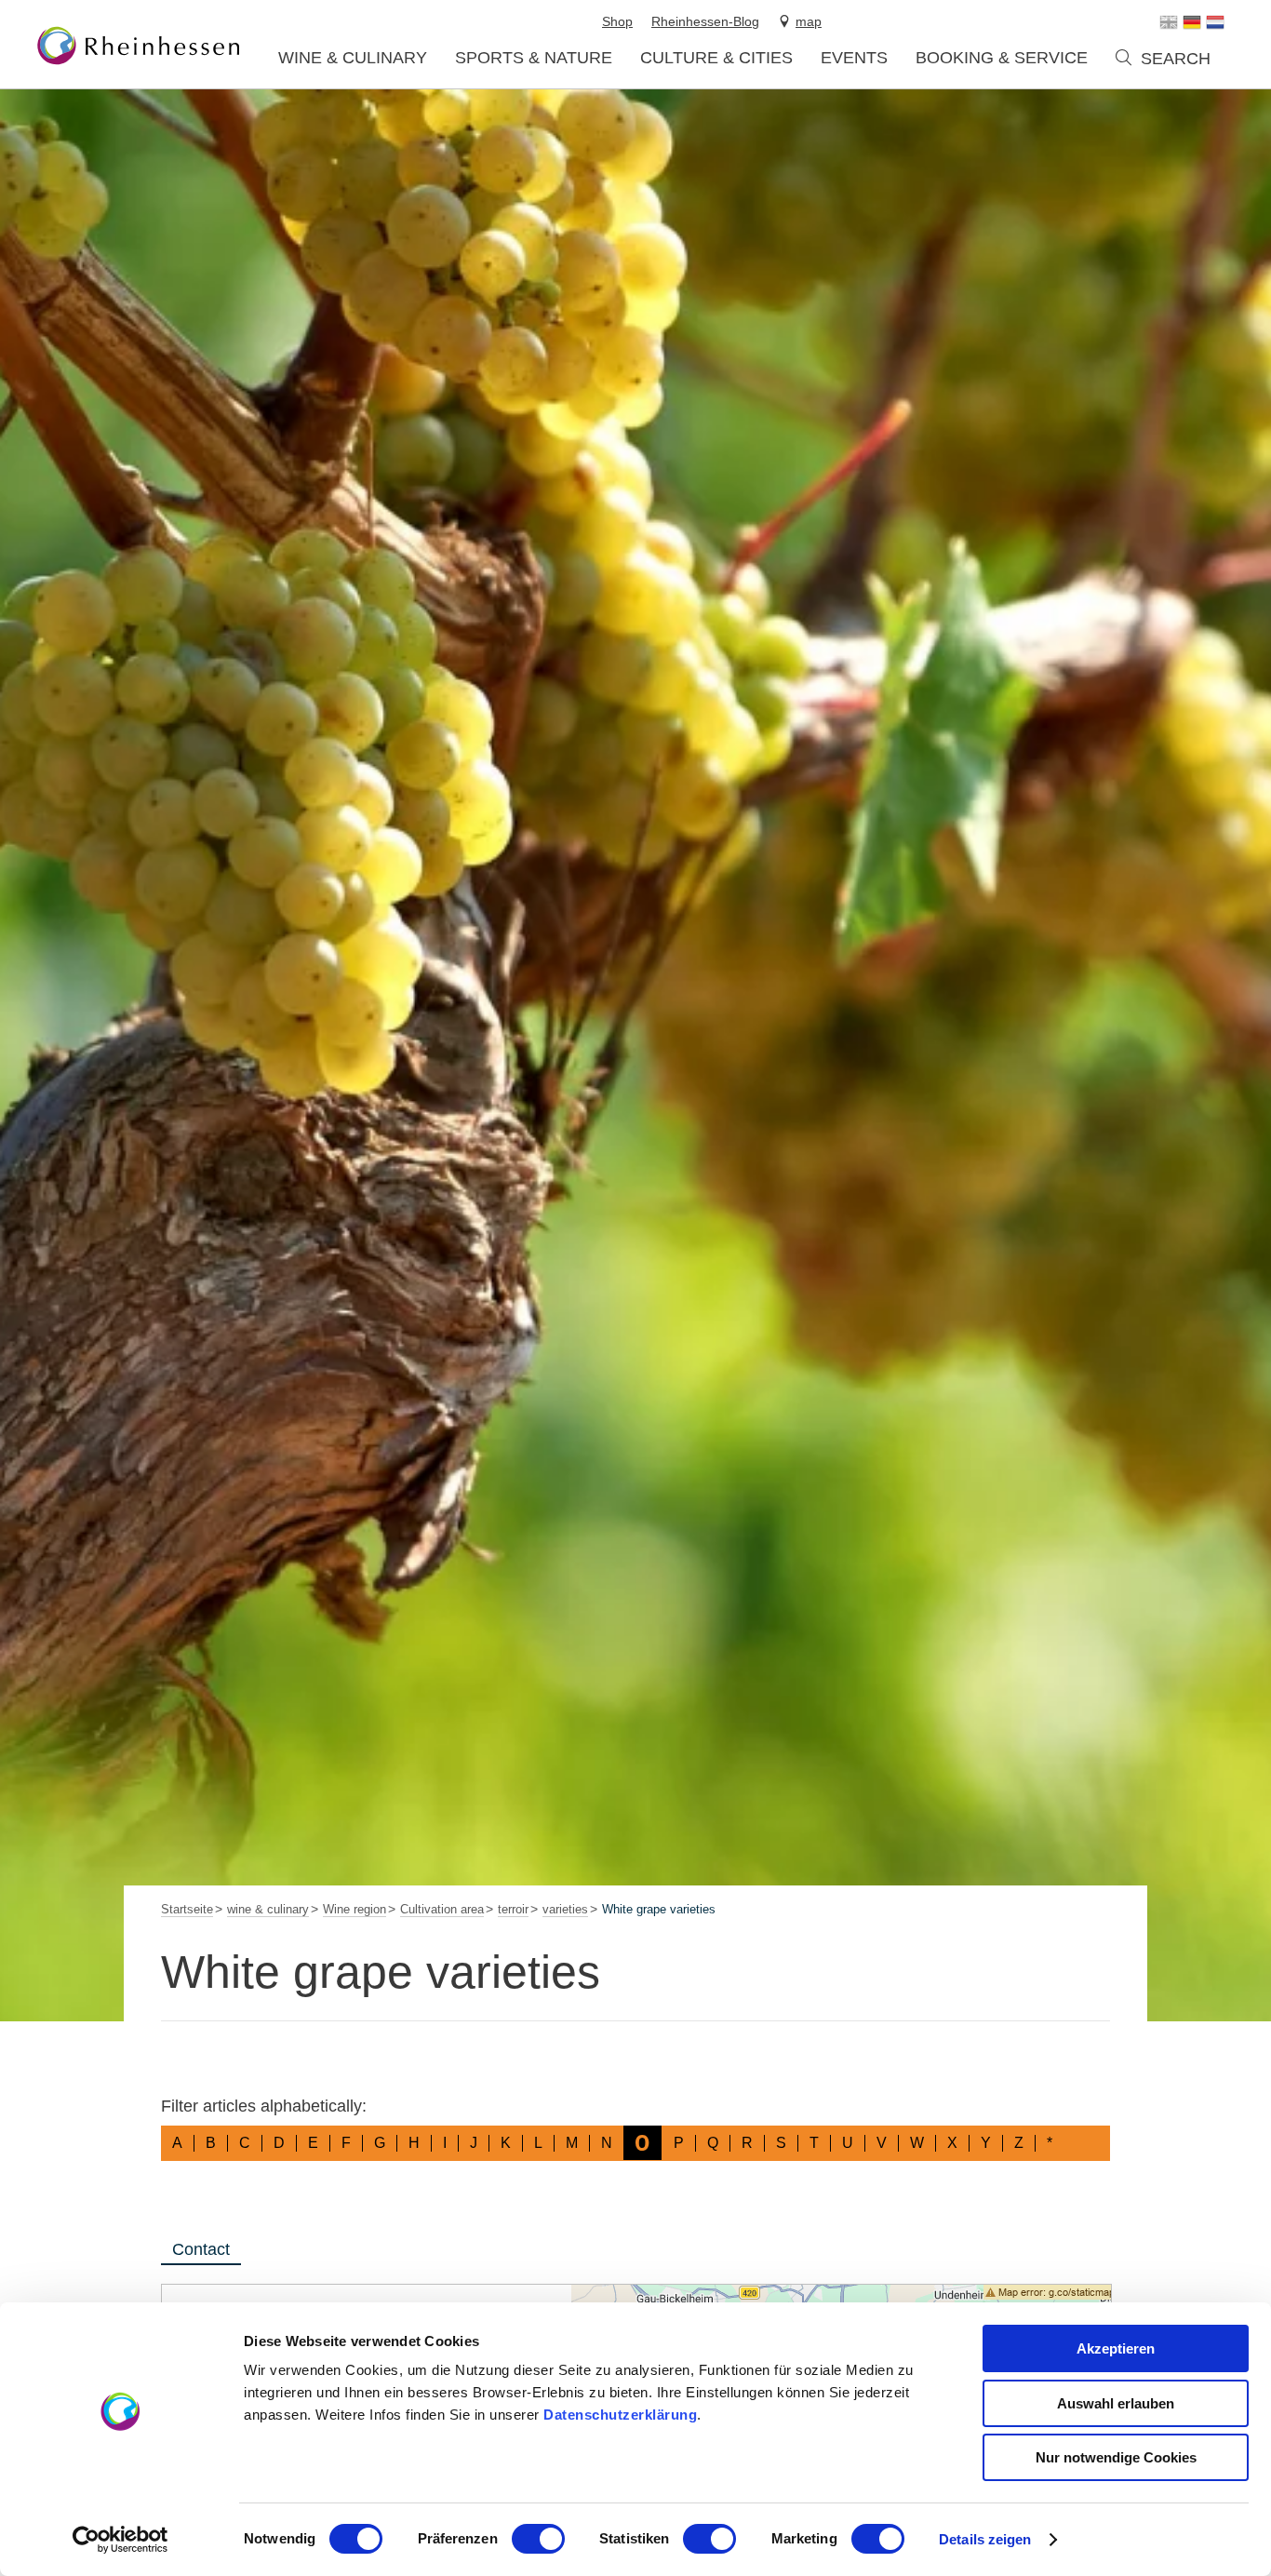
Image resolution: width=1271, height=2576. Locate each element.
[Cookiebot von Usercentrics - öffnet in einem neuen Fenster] (120, 2540)
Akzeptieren (1116, 2348)
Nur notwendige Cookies (1116, 2457)
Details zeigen (985, 2539)
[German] (1192, 22)
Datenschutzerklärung (620, 2415)
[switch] (538, 2539)
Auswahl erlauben (1116, 2403)
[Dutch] (1215, 22)
